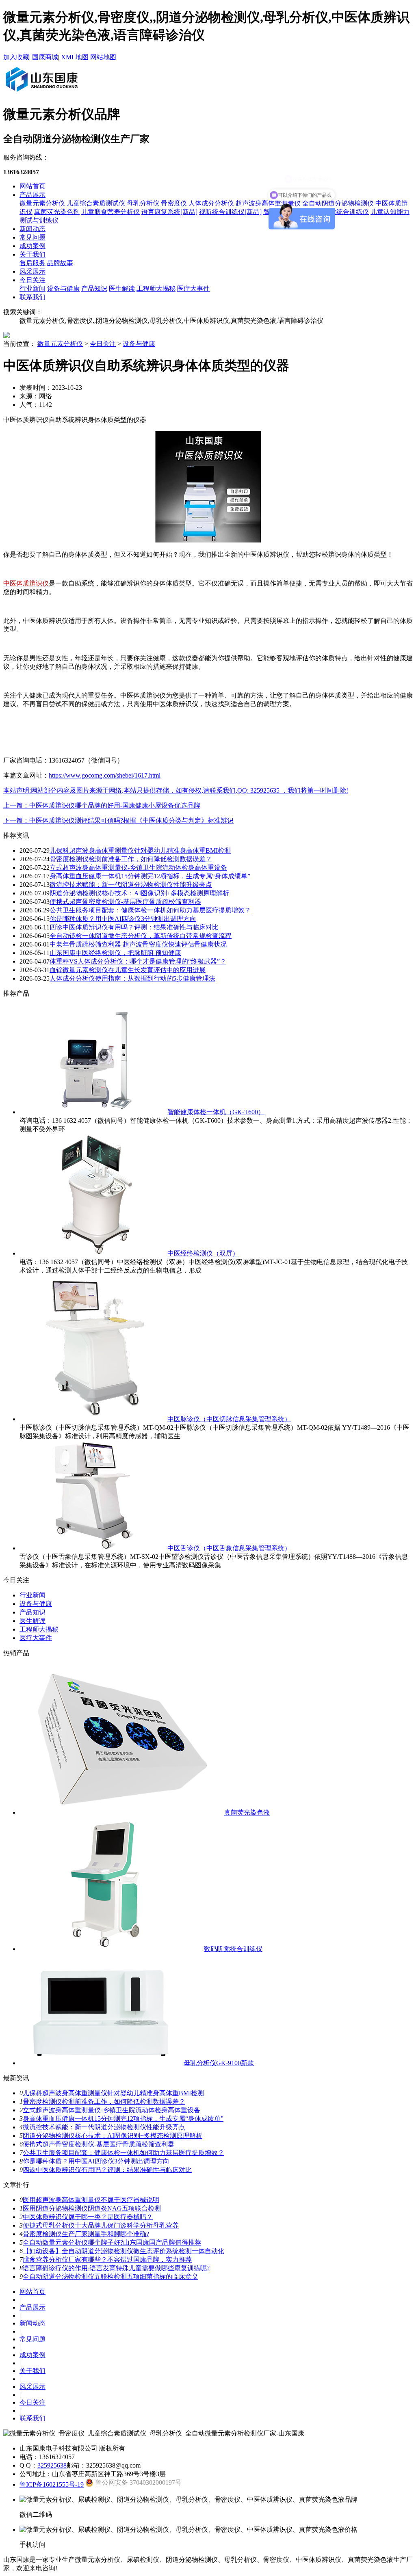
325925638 (52, 2465)
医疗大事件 (193, 289)
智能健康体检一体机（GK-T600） (216, 1112)
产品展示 (32, 195)
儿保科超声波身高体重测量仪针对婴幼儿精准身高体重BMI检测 (140, 850)
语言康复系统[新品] (169, 212)
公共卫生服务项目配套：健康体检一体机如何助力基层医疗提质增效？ (150, 910)
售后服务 (32, 263)
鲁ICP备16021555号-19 (52, 2484)
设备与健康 (63, 289)
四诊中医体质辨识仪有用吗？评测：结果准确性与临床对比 (134, 927)
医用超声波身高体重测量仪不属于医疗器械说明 (91, 2200)
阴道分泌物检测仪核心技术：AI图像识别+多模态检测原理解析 (139, 893)
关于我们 (32, 254)
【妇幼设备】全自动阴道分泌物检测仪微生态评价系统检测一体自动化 (123, 2251)
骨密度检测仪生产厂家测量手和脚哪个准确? (86, 2234)
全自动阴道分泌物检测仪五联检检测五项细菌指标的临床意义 (110, 2277)
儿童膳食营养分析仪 (110, 212)
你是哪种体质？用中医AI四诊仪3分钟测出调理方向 (123, 919)
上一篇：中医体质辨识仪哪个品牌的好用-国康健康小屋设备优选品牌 (102, 805)
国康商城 (45, 57)
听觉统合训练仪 (346, 212)
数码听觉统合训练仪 (233, 1949)
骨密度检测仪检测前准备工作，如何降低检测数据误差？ (131, 859)
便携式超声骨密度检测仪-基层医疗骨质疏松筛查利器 (125, 902)
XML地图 (75, 57)
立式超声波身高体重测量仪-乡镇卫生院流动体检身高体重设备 (138, 868)
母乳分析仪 (143, 203)
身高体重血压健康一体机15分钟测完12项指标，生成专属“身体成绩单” (150, 876)
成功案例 (32, 246)
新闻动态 (32, 229)
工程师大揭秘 (156, 289)
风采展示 (32, 271)
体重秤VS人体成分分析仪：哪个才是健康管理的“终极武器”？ (138, 961)
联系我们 (32, 297)
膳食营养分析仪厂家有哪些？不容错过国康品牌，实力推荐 (107, 2259)
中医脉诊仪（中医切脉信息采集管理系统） (229, 1419)
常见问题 (32, 237)
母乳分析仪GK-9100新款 (219, 2063)
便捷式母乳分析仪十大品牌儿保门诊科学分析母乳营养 (101, 2225)
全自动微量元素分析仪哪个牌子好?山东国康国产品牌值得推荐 (112, 2242)
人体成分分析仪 (211, 203)
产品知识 (94, 289)
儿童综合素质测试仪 (96, 203)
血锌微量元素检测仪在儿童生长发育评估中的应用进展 (128, 970)
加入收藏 (16, 57)
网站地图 (103, 57)
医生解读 (122, 289)
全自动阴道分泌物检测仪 (338, 203)
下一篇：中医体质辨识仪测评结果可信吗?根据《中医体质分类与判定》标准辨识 (118, 820)
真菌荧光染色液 (247, 1812)
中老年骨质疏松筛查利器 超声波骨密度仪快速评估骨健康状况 (138, 944)
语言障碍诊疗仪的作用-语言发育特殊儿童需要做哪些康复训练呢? (116, 2268)
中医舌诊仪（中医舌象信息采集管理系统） (229, 1548)
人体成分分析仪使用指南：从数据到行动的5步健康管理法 (132, 978)
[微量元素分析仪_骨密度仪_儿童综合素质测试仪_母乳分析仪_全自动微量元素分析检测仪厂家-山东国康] (41, 93)
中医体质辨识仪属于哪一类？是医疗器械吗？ (88, 2217)
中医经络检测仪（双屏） (203, 1253)
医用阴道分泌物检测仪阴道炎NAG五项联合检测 (92, 2208)
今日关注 (32, 280)
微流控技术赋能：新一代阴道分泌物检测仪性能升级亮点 (131, 885)
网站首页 (32, 186)
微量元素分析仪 (42, 203)
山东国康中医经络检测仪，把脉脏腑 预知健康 (115, 953)
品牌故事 (60, 263)
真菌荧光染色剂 (57, 212)
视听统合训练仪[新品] (230, 212)
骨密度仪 (174, 203)
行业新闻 (32, 289)
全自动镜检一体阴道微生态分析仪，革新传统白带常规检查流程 (141, 936)
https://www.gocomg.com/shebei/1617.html (105, 775)
